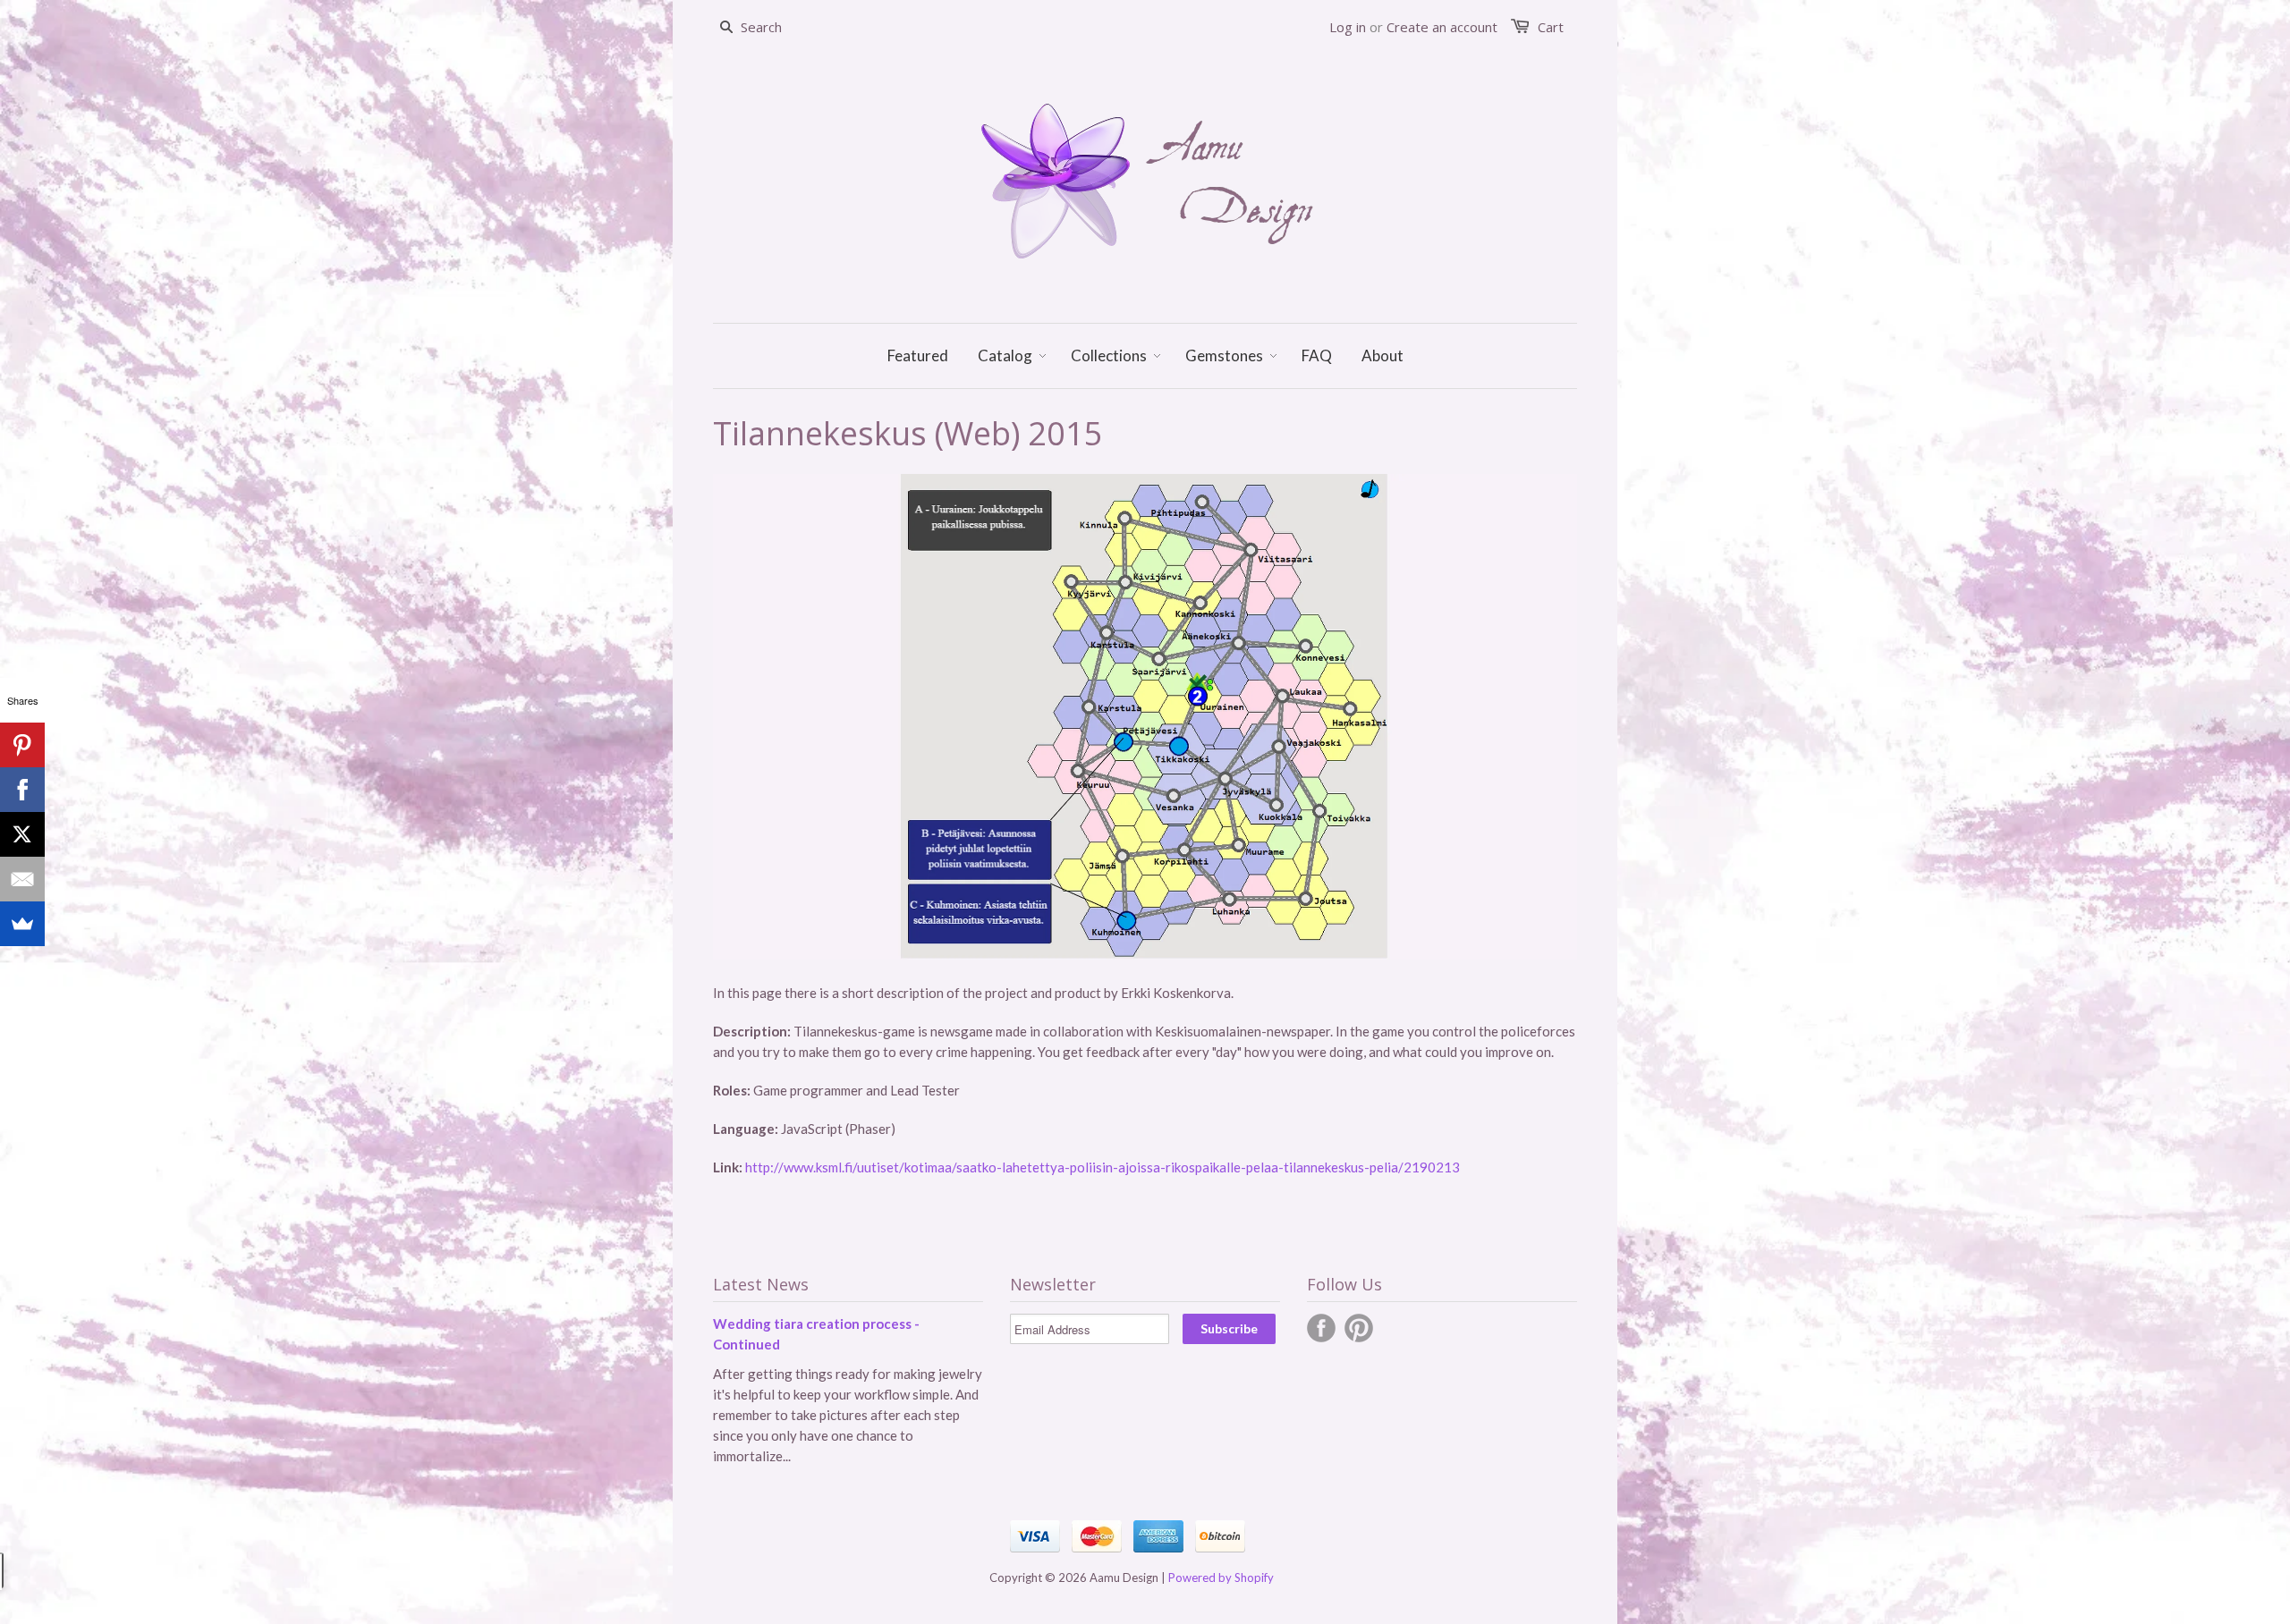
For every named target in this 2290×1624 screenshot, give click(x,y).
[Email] (22, 879)
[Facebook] (22, 790)
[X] (22, 834)
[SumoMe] (22, 924)
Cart (1551, 27)
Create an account (1442, 27)
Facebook (1321, 1328)
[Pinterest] (22, 745)
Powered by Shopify (1221, 1577)
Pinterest (1359, 1328)
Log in (1348, 27)
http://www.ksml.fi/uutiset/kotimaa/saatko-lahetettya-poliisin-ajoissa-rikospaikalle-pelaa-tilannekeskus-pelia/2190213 (1103, 1167)
